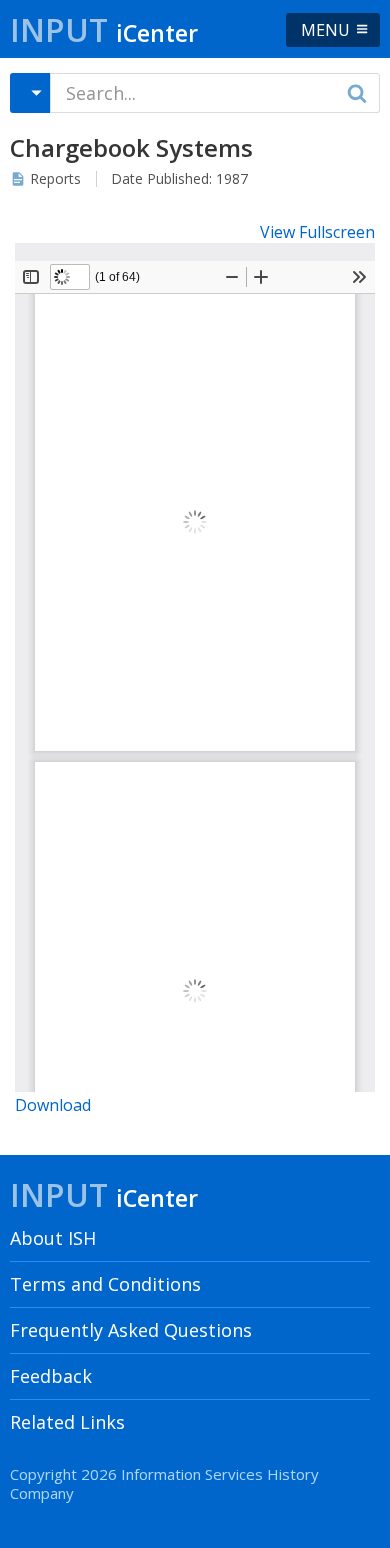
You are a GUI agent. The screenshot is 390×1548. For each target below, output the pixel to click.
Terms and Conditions (105, 1284)
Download (53, 1105)
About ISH (53, 1238)
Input (104, 29)
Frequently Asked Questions (131, 1330)
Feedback (51, 1376)
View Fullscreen (317, 232)
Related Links (67, 1422)
